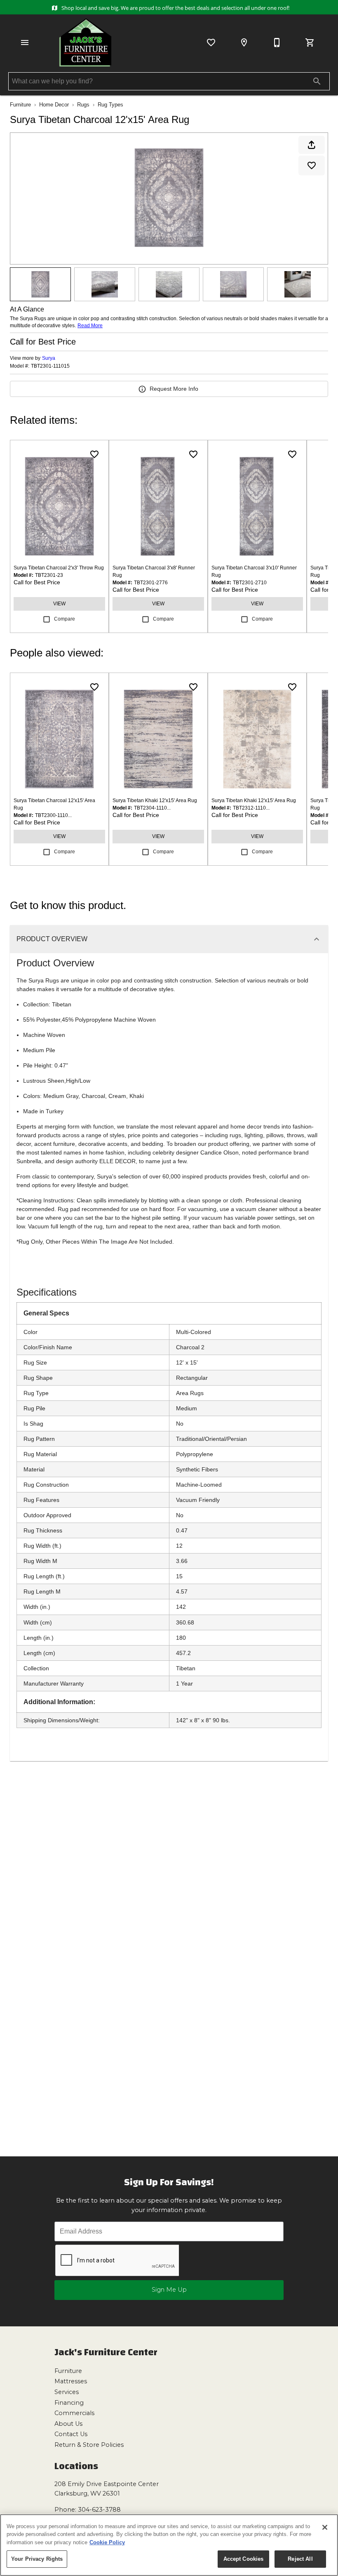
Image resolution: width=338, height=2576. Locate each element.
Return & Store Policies (89, 2445)
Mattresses (71, 2381)
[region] (169, 2545)
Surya (49, 358)
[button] (25, 43)
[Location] (244, 43)
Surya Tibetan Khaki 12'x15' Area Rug (155, 800)
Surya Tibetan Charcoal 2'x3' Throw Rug (59, 568)
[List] (211, 43)
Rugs (83, 105)
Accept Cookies (244, 2559)
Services (67, 2392)
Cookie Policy (107, 2542)
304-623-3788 (99, 2510)
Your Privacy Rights (37, 2559)
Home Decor (54, 105)
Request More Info (174, 389)
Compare (65, 619)
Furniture (20, 105)
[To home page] (85, 43)
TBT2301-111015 (50, 366)
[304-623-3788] (277, 43)
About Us (68, 2424)
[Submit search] (317, 81)
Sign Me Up (169, 2290)
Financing (69, 2403)
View (59, 604)
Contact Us (71, 2434)
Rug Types (110, 105)
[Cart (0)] (310, 43)
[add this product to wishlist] (312, 165)
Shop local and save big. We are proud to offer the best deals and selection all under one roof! (175, 8)
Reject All (300, 2559)
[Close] (325, 2527)
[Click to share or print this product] (312, 145)
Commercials (74, 2413)
